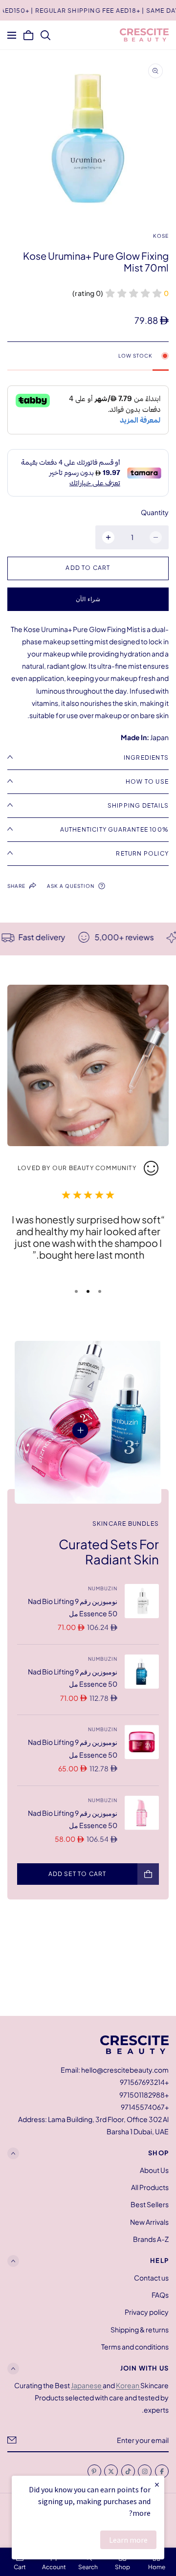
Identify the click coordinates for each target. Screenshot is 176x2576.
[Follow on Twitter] (111, 2471)
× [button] (157, 2484)
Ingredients (146, 757)
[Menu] (12, 35)
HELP (159, 2260)
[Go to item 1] (100, 1291)
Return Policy (142, 853)
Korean (128, 2385)
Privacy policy (147, 2312)
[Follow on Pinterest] (94, 2471)
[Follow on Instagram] (145, 2471)
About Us (154, 2170)
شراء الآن (88, 599)
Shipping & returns (140, 2329)
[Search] (45, 35)
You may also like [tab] (88, 1964)
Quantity (155, 512)
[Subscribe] (12, 2440)
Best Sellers (150, 2204)
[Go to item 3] (76, 1291)
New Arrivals (149, 2222)
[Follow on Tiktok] (128, 2471)
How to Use (147, 781)
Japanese (87, 2385)
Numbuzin (103, 1588)
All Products (150, 2187)
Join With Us (144, 2368)
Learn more (128, 2540)
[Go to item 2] (88, 1291)
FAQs (160, 2295)
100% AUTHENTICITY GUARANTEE (114, 829)
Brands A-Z (151, 2239)
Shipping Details (138, 805)
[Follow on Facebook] (162, 2471)
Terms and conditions (135, 2347)
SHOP (158, 2153)
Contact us (151, 2278)
